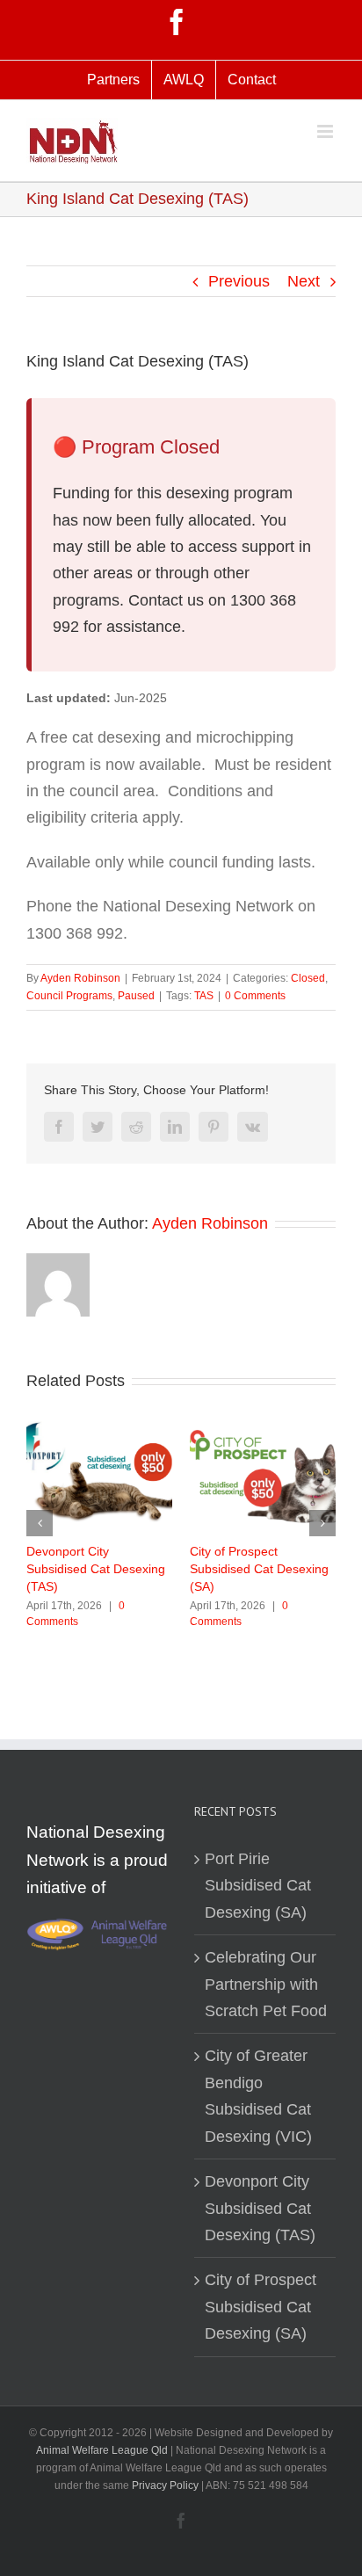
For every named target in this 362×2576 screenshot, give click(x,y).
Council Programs (69, 996)
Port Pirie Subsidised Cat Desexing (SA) (258, 1886)
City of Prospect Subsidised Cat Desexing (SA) (259, 1569)
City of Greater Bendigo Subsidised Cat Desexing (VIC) (258, 2096)
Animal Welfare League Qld (102, 2450)
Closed (308, 978)
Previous (239, 281)
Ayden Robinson (80, 978)
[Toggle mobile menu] (326, 131)
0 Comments (255, 996)
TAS (204, 996)
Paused (136, 996)
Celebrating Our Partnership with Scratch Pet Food (266, 1984)
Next (304, 281)
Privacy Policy (167, 2485)
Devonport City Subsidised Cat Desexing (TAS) (96, 1569)
